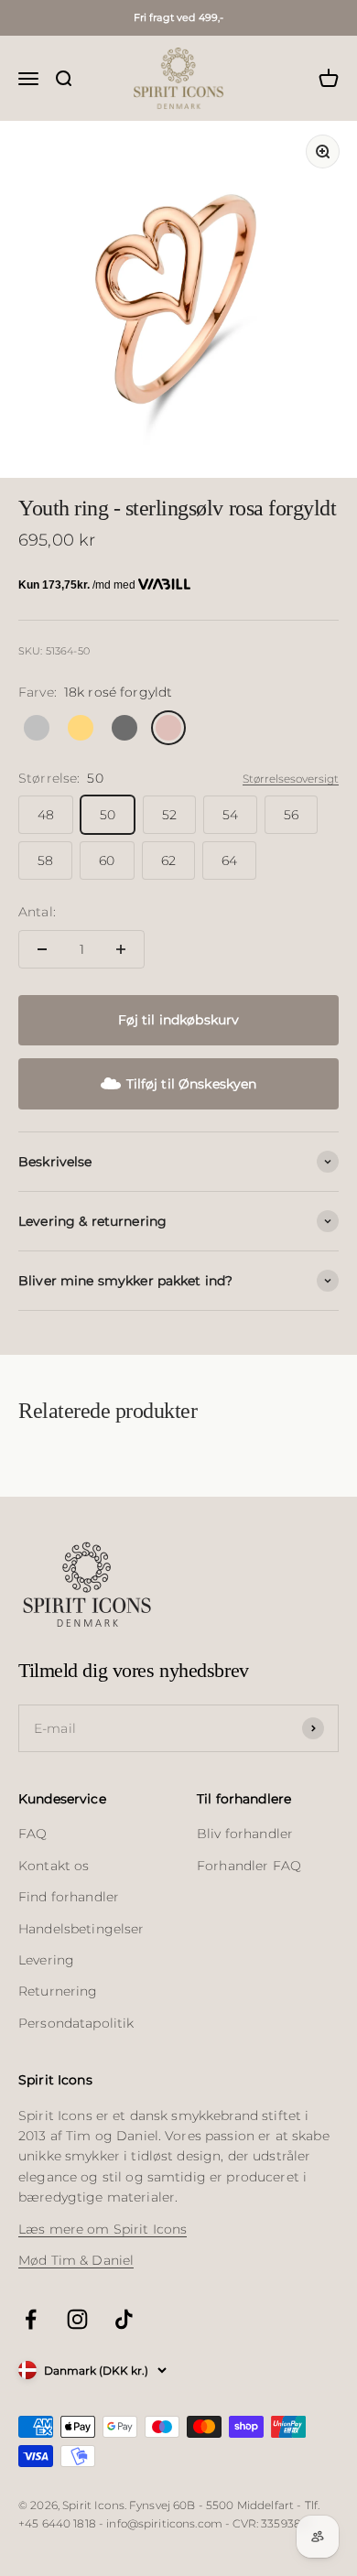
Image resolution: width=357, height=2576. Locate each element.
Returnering (58, 1991)
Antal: (37, 912)
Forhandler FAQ (249, 1866)
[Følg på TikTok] (124, 2319)
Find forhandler (69, 1897)
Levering (46, 1960)
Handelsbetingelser (81, 1929)
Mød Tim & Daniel (76, 2260)
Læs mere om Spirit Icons (103, 2229)
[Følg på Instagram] (77, 2319)
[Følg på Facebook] (31, 2319)
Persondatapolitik (76, 2023)
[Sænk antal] (42, 949)
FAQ (32, 1834)
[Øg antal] (121, 949)
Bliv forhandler (245, 1834)
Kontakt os (54, 1866)
